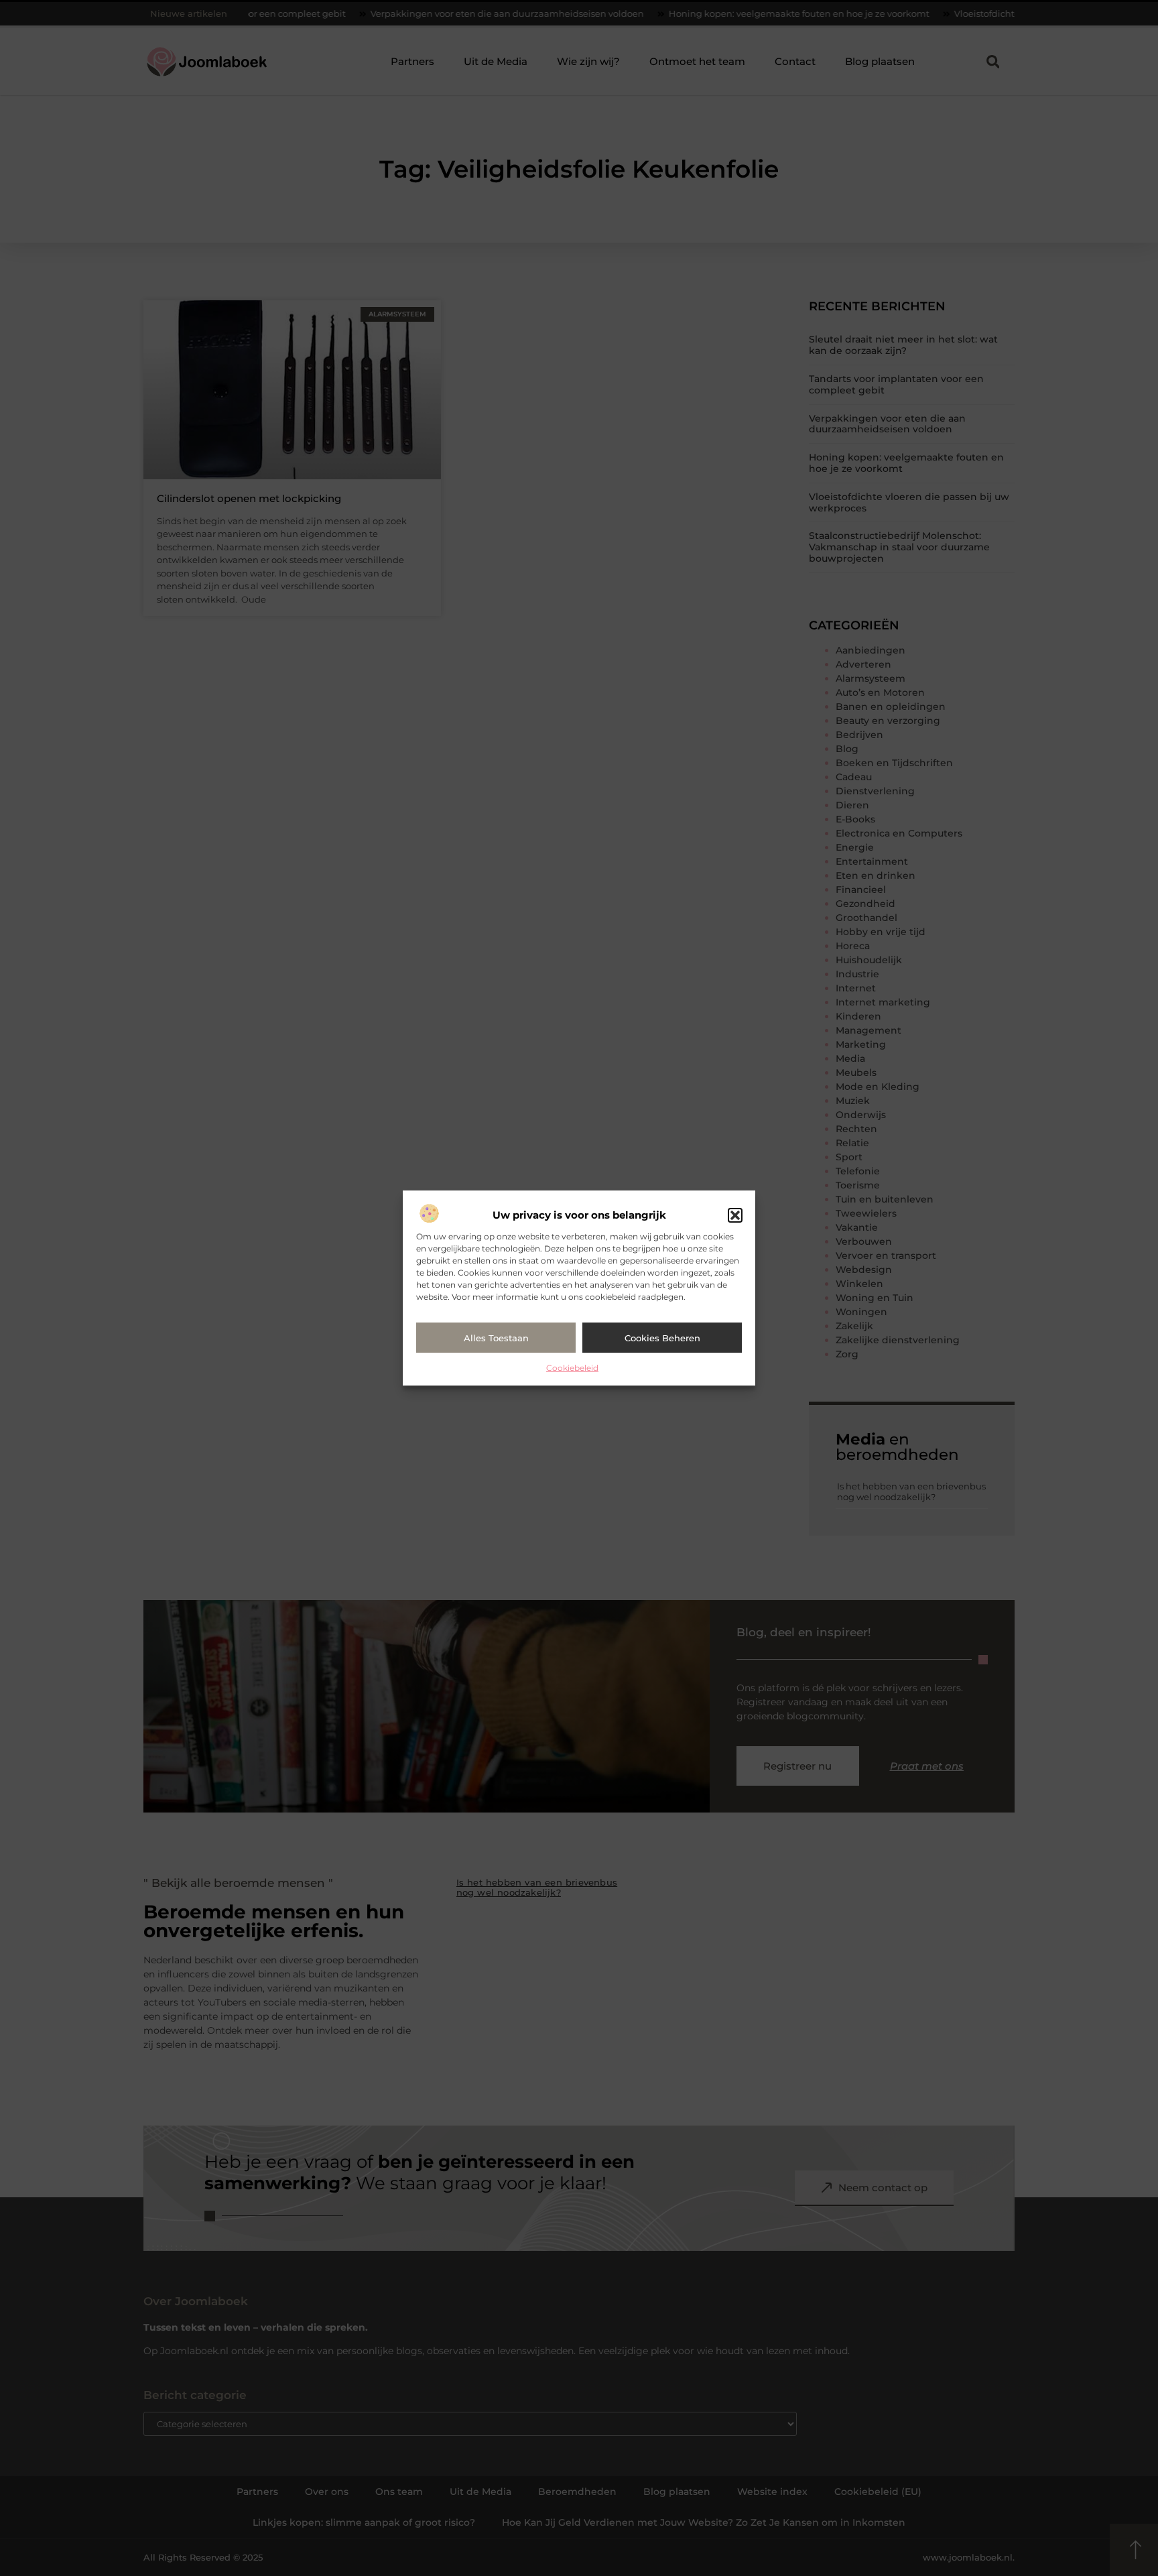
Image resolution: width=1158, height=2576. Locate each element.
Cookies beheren (662, 1338)
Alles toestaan (496, 1338)
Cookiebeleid (572, 1368)
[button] (735, 1215)
